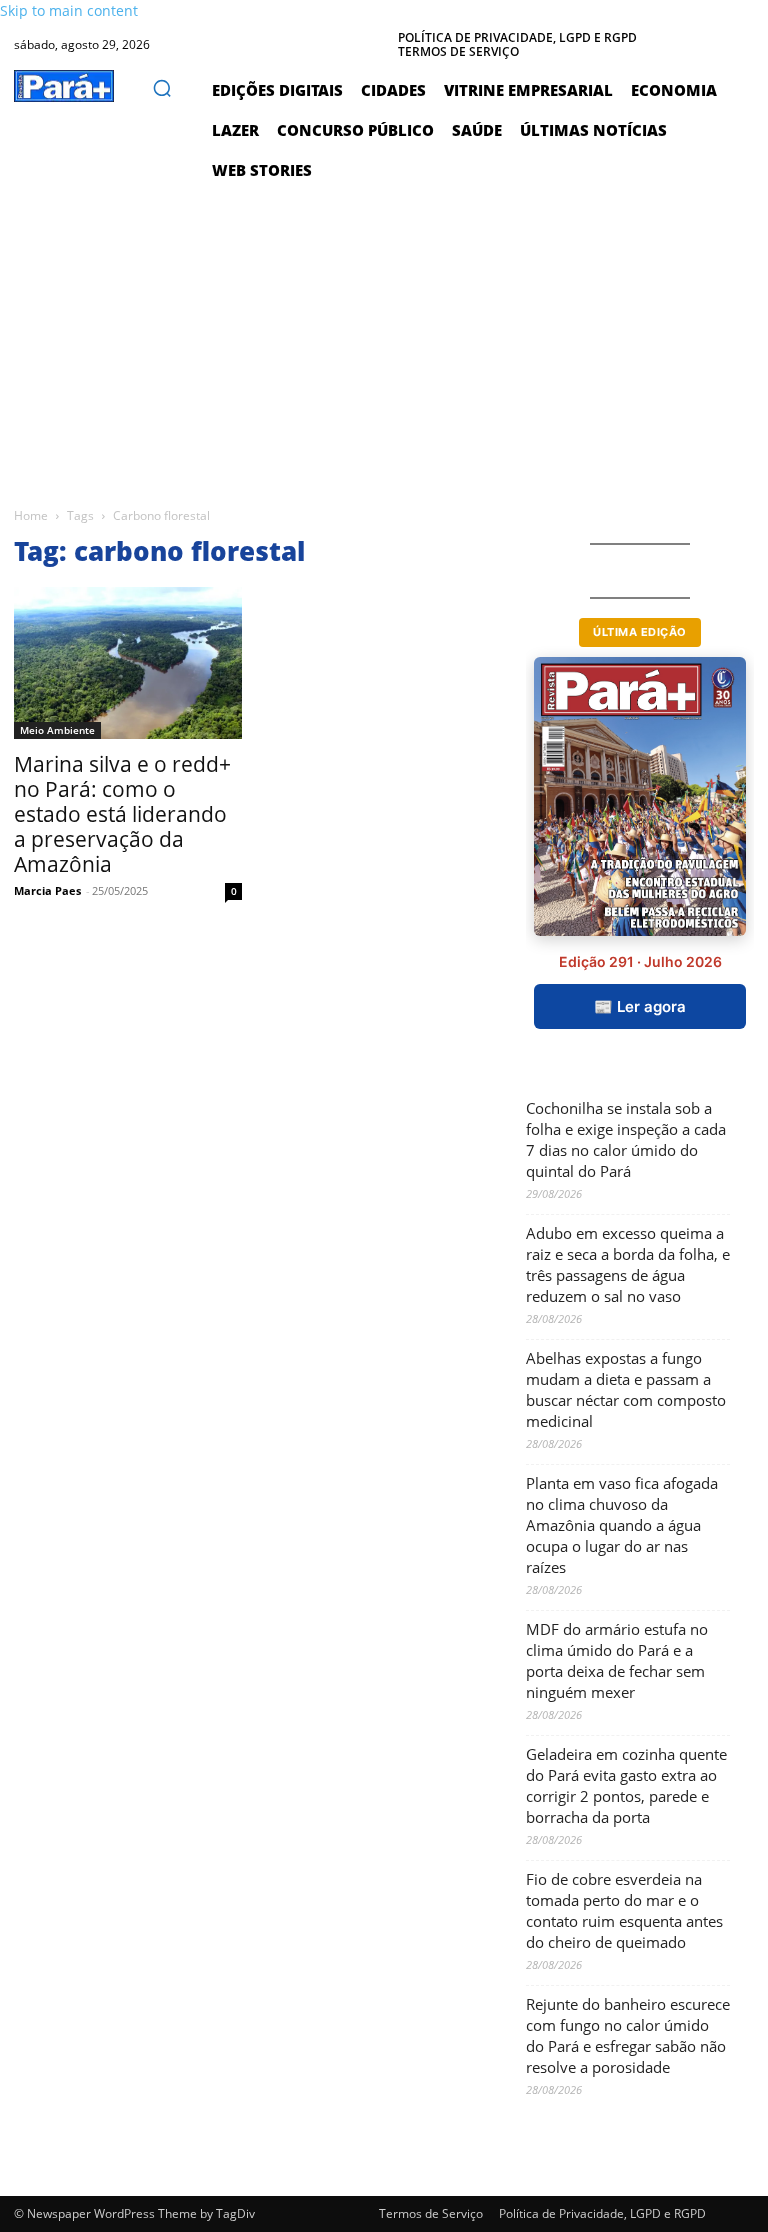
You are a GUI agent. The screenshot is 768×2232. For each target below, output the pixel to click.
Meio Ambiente (57, 730)
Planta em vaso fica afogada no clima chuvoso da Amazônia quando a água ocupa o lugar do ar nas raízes (622, 1525)
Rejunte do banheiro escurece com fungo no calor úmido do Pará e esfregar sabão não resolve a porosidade (628, 2035)
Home (31, 515)
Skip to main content (69, 10)
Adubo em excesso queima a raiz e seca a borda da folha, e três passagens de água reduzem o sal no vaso (628, 1264)
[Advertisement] (384, 340)
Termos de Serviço (431, 2213)
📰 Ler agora (640, 1006)
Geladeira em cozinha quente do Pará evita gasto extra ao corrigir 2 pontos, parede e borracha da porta (626, 1785)
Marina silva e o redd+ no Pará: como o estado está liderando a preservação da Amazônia (122, 814)
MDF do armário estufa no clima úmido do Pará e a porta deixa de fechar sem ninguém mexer (617, 1660)
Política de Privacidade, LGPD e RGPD (602, 2213)
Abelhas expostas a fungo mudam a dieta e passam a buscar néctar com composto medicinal (626, 1389)
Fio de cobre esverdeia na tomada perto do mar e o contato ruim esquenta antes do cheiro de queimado (624, 1910)
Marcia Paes (47, 890)
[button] (162, 88)
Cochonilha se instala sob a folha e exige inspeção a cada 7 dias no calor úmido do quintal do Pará (626, 1139)
